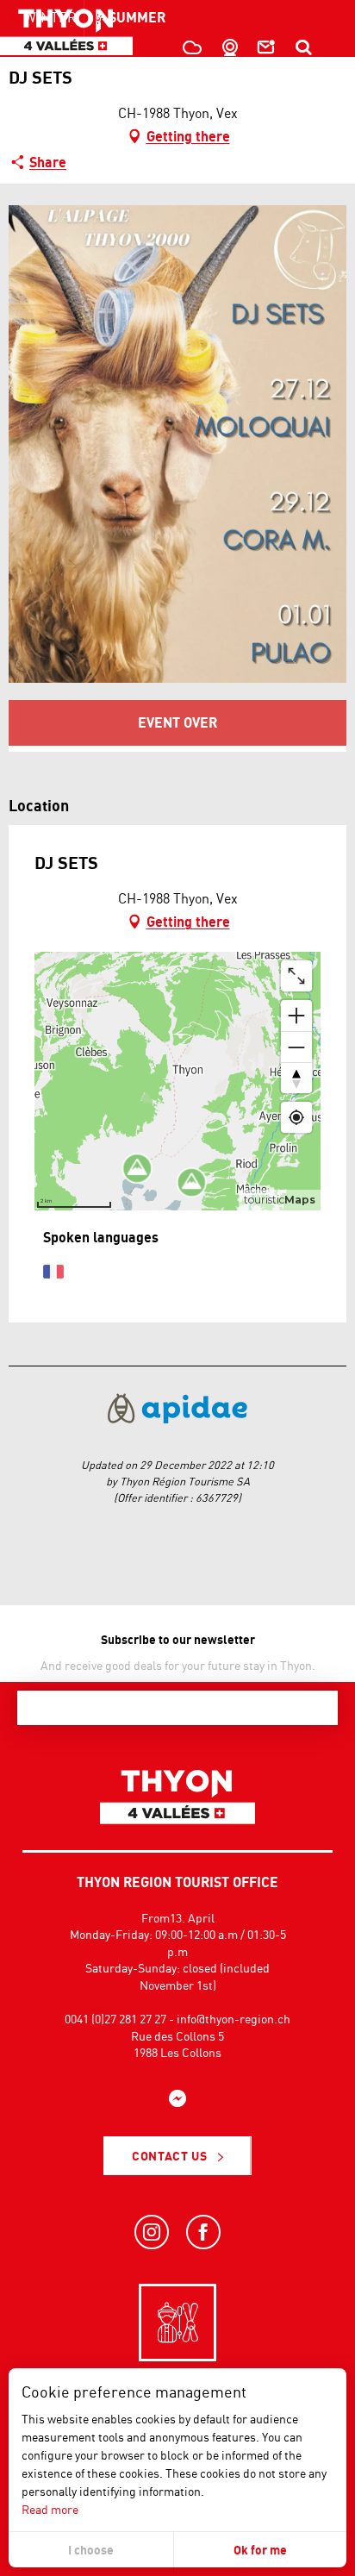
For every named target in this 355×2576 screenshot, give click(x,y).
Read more (50, 2509)
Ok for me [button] (260, 2550)
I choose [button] (91, 2550)
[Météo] (190, 47)
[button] (303, 47)
